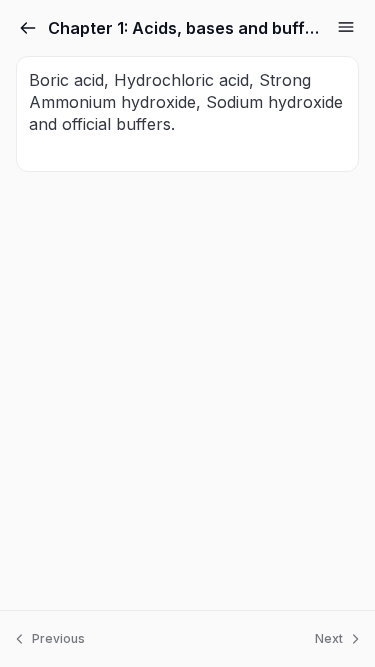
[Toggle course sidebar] (346, 27)
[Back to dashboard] (28, 28)
